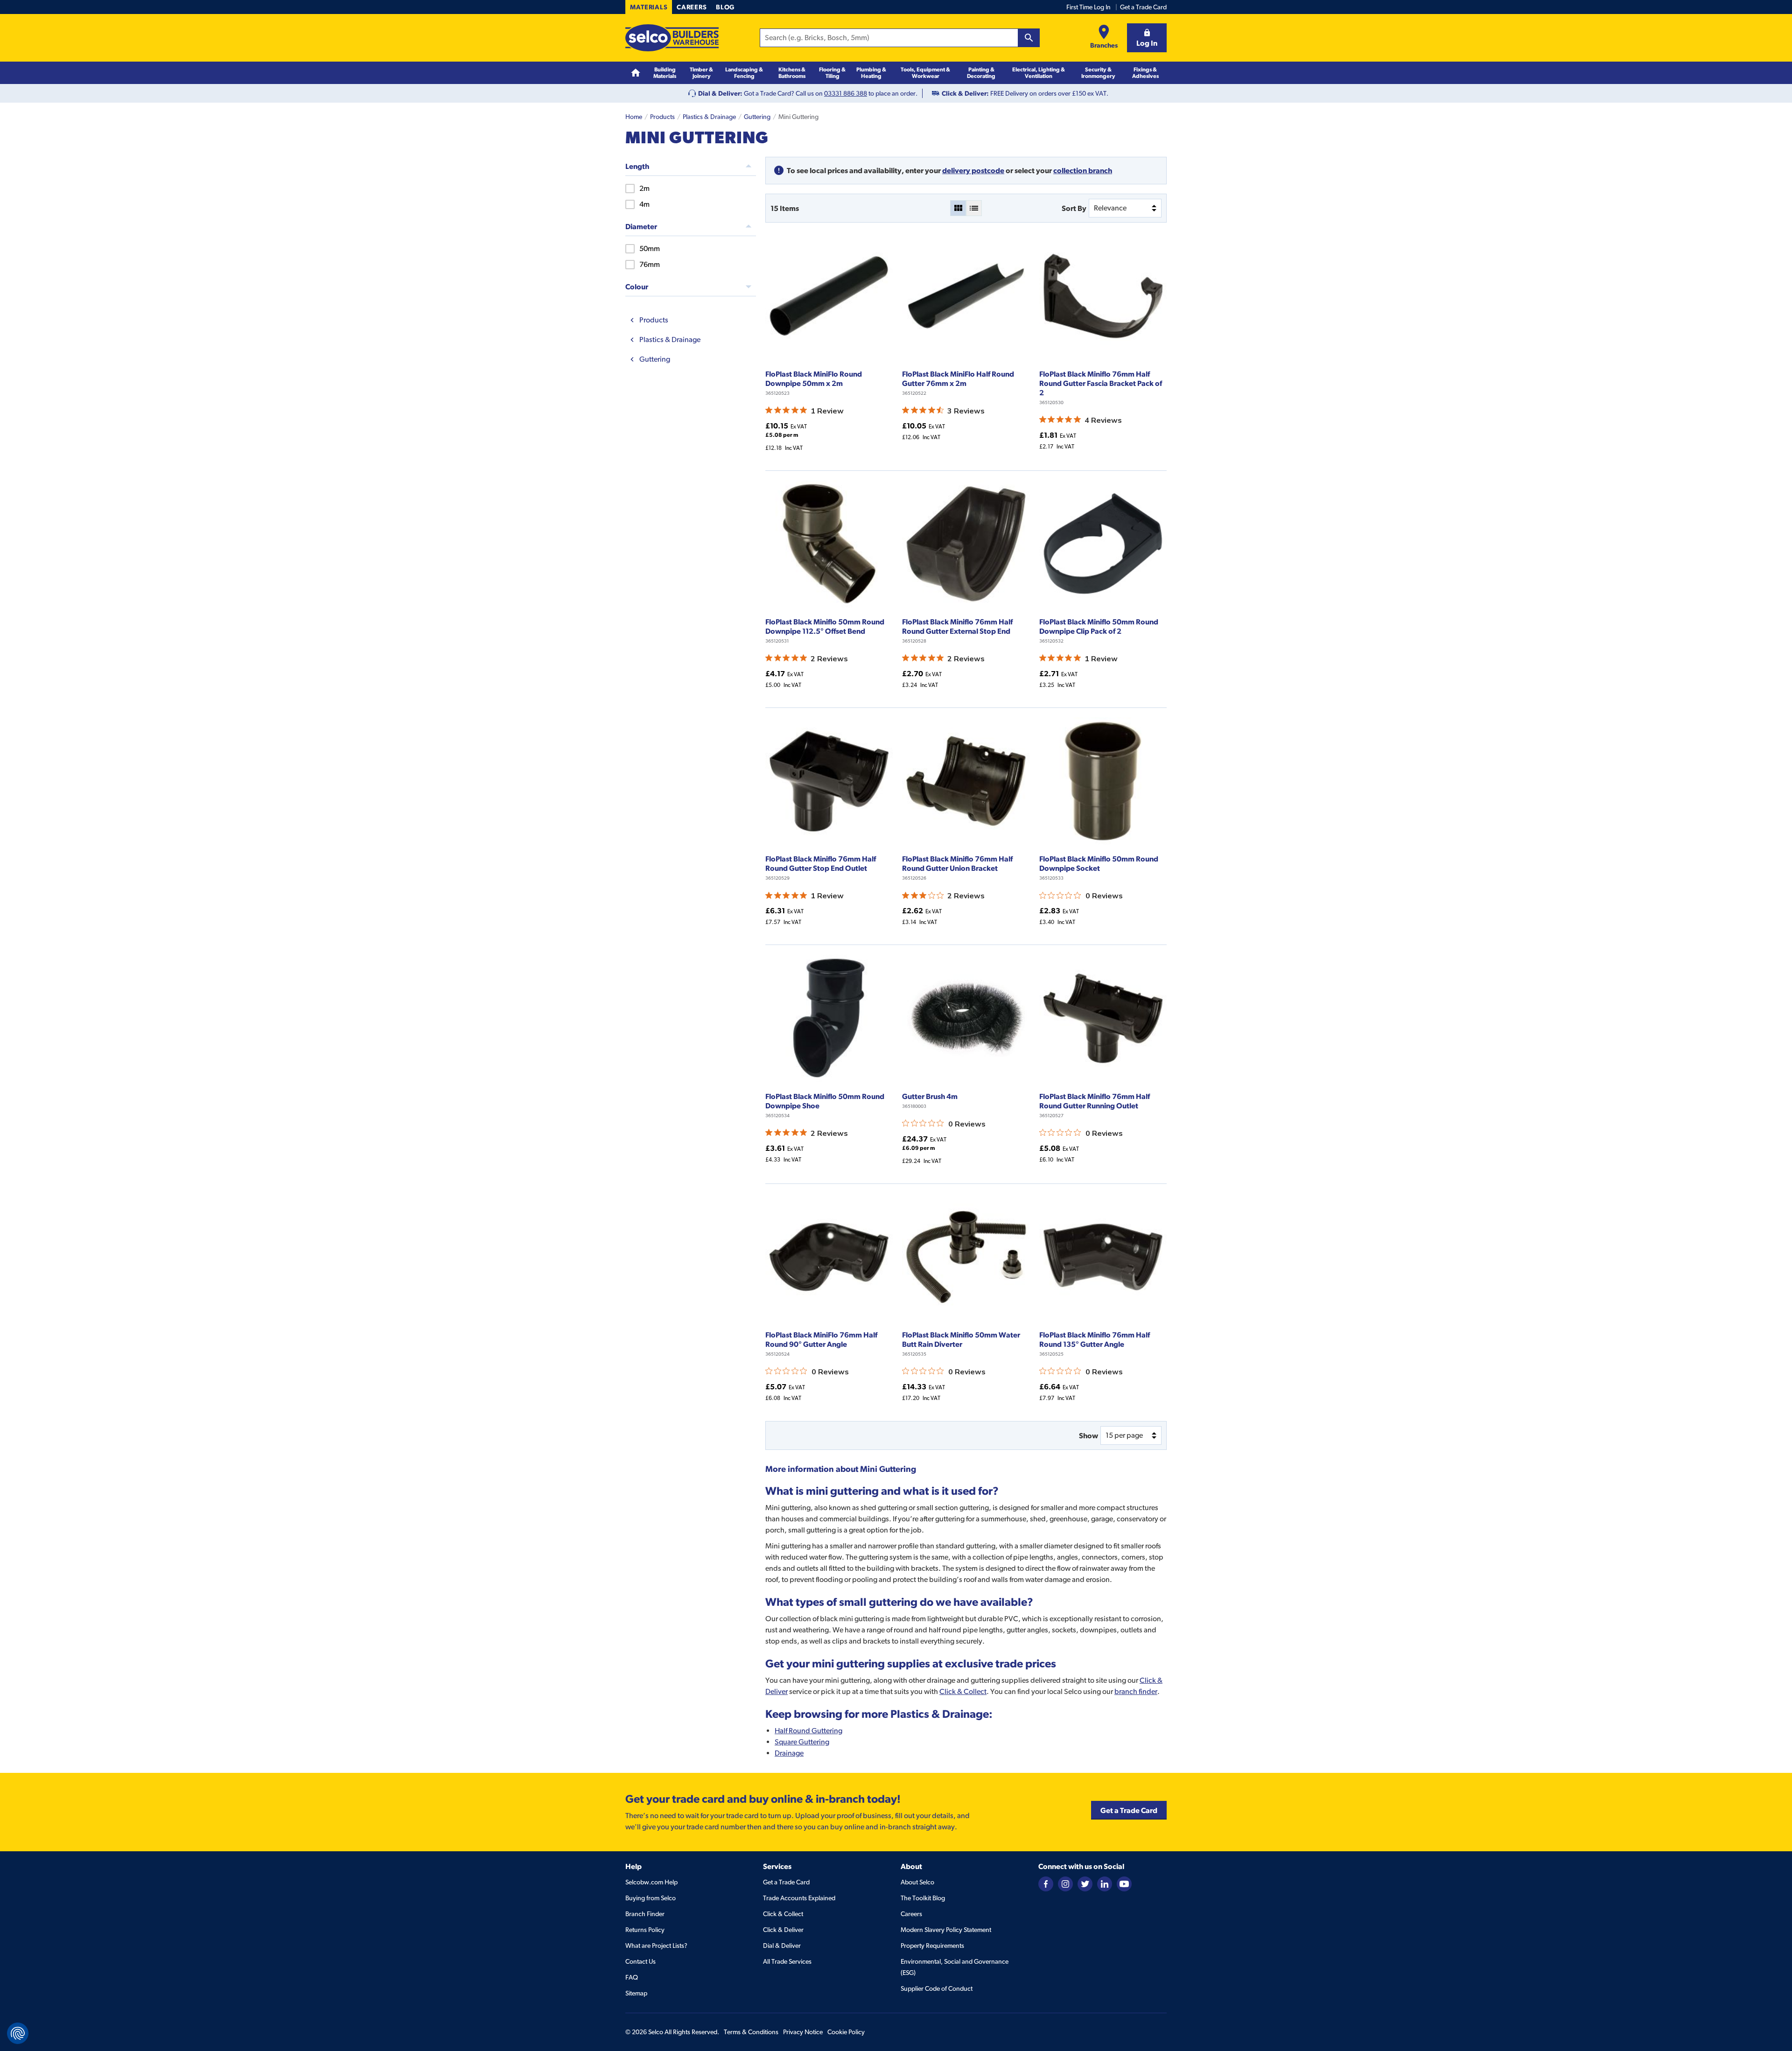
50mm (650, 248)
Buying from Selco (651, 1898)
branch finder (1136, 1691)
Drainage (789, 1753)
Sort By (1074, 208)
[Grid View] (958, 208)
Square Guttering (802, 1742)
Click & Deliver (783, 1930)
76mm (650, 264)
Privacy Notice (803, 2032)
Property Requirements (932, 1946)
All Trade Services (787, 1961)
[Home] (636, 73)
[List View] (974, 208)
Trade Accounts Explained (799, 1898)
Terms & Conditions (751, 2032)
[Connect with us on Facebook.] (1046, 1883)
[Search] (1029, 38)
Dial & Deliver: (720, 93)
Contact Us (640, 1961)
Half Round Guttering (808, 1731)
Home (634, 117)
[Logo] (672, 38)
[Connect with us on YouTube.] (1124, 1883)
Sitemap (636, 1993)
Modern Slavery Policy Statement (946, 1930)
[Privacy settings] (18, 2033)
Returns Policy (645, 1930)
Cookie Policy (846, 2032)
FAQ (632, 1977)
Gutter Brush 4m (930, 1096)
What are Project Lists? (656, 1946)
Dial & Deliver (782, 1946)
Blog (725, 7)
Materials (649, 7)
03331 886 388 (846, 93)
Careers (692, 7)
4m (644, 204)
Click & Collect (963, 1691)
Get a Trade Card (1143, 7)
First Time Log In (1088, 7)
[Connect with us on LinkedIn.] (1105, 1883)
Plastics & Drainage (709, 117)
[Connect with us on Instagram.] (1065, 1883)
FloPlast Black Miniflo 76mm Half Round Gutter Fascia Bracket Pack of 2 (1101, 383)
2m (644, 188)
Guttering (757, 117)
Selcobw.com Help (651, 1882)
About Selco (917, 1882)
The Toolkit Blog (923, 1898)
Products (662, 117)
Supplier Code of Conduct (937, 1988)
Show (1088, 1435)
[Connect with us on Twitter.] (1085, 1883)
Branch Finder (645, 1914)
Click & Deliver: (965, 93)
